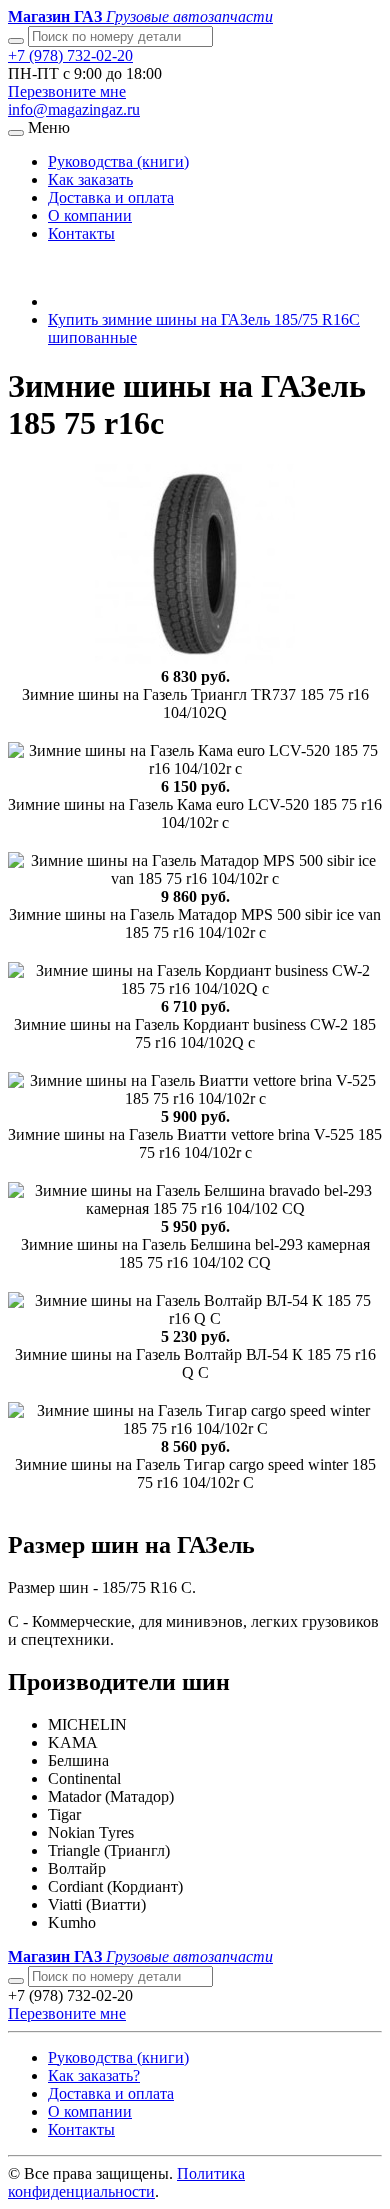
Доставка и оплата (111, 197)
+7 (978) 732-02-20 (70, 55)
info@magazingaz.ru (74, 109)
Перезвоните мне (67, 91)
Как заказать (90, 179)
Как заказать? (94, 2075)
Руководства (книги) (118, 161)
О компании (90, 215)
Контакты (81, 233)
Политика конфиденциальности (126, 2182)
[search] (16, 1981)
